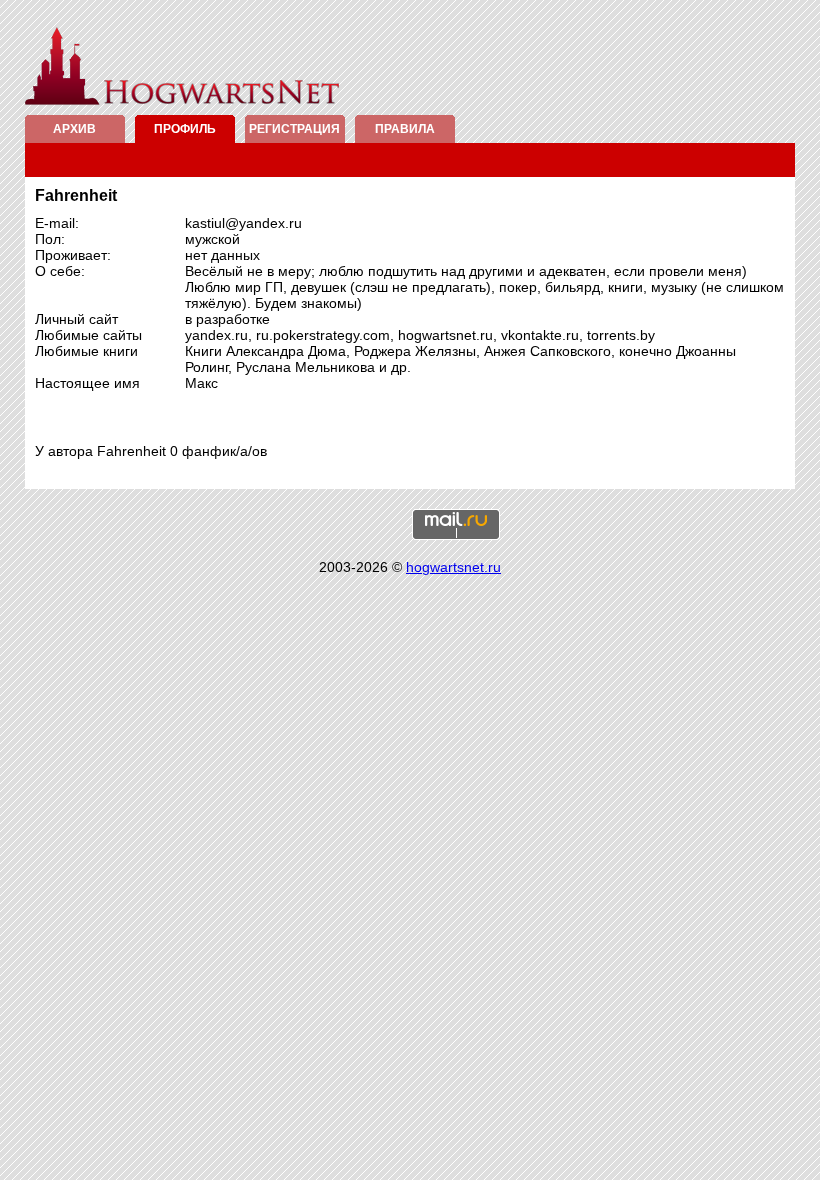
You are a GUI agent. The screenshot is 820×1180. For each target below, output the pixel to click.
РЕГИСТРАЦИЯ (294, 129)
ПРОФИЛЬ (185, 129)
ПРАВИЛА (405, 129)
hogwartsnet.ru (453, 567)
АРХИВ (74, 129)
